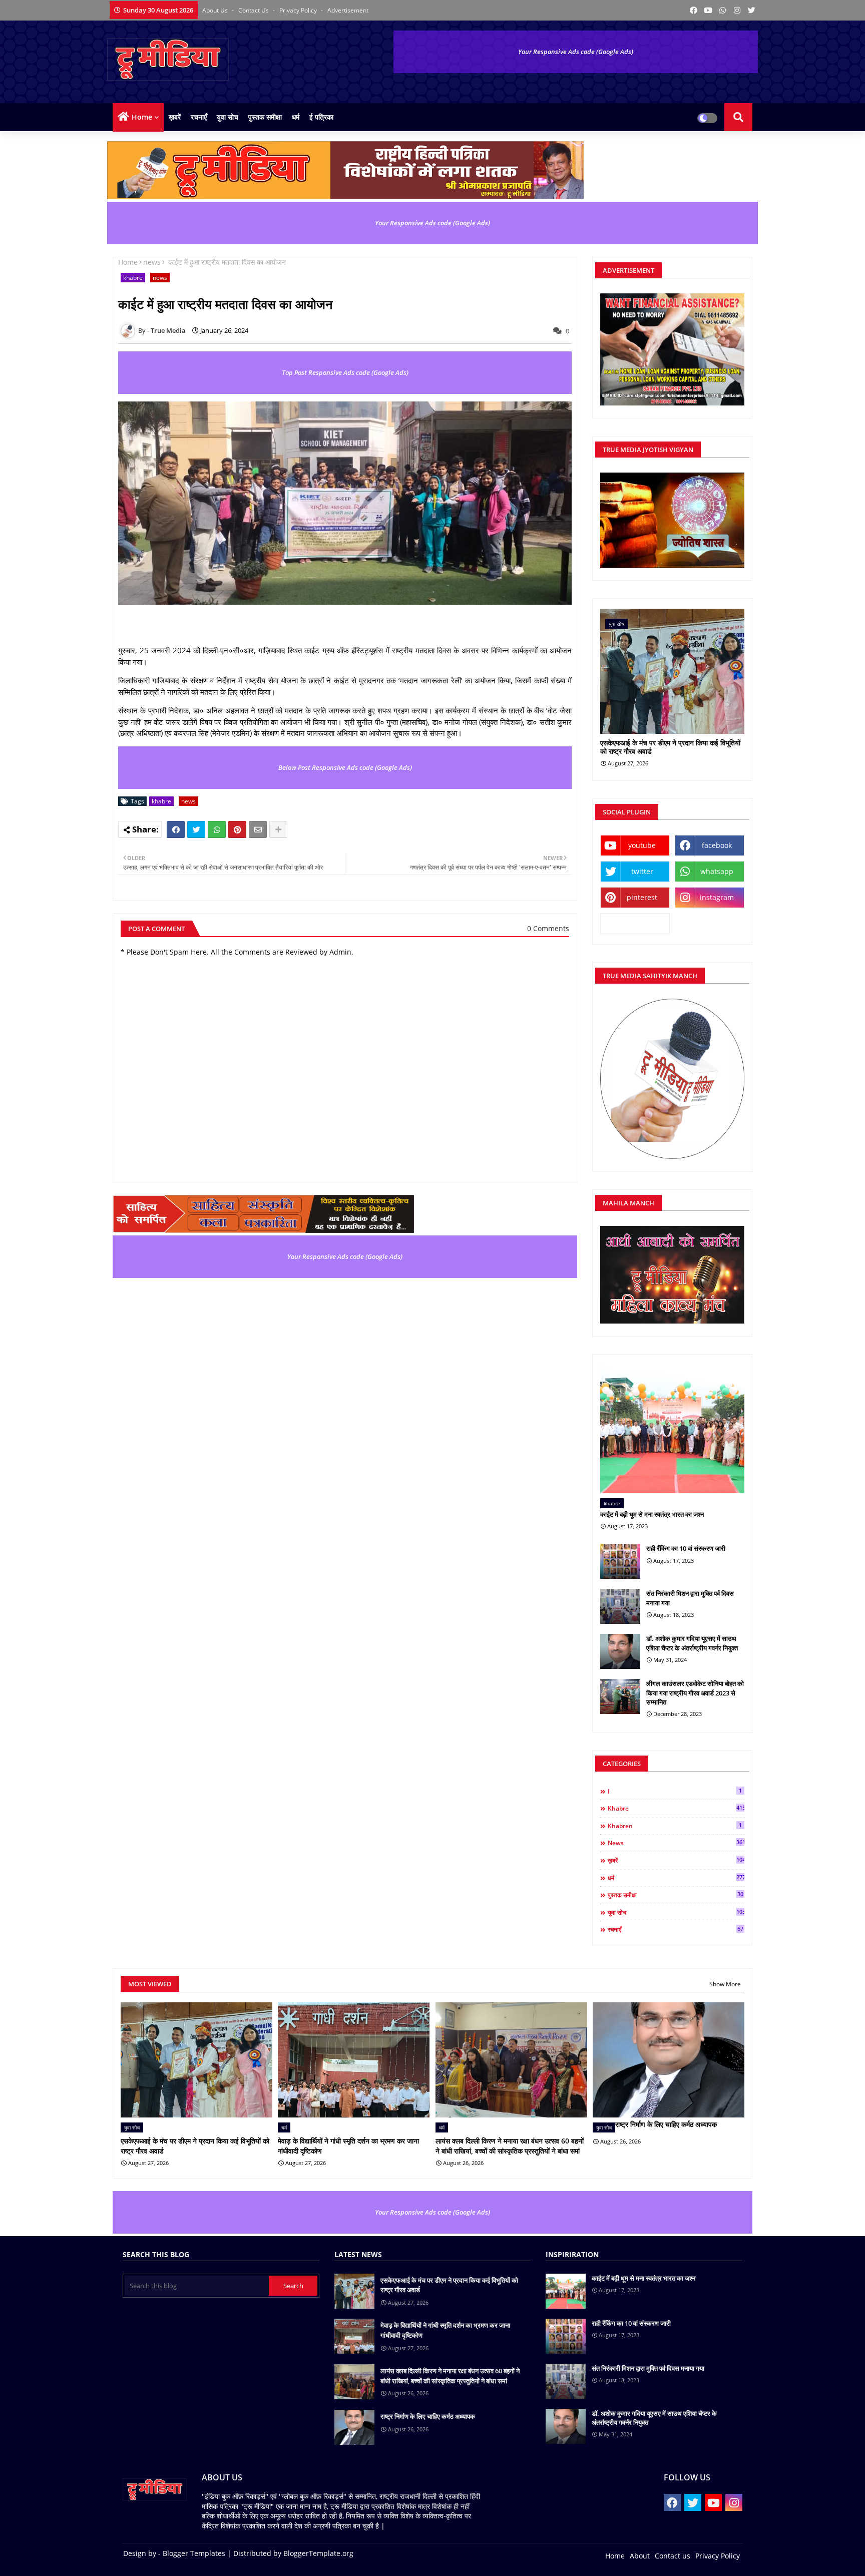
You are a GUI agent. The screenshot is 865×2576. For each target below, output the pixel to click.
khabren (675, 1826)
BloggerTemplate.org (318, 2553)
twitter (642, 871)
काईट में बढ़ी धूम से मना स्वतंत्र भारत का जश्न (652, 1514)
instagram (717, 897)
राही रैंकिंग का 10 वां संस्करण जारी (686, 1548)
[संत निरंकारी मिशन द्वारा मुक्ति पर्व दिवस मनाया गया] (620, 1606)
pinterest (642, 897)
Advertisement (348, 10)
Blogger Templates (194, 2553)
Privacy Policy (299, 10)
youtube (642, 845)
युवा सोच (228, 117)
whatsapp (717, 871)
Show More (725, 1984)
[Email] (258, 829)
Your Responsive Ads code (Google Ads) (576, 52)
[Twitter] (196, 829)
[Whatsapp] (217, 829)
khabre (133, 278)
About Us (216, 10)
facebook (717, 845)
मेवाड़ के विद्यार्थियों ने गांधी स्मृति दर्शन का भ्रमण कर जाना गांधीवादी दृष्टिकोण (348, 2146)
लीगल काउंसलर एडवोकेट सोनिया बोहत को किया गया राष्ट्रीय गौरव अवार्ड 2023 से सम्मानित (695, 1692)
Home (142, 117)
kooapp (635, 923)
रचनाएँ (199, 117)
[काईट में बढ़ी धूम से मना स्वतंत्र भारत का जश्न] (672, 1429)
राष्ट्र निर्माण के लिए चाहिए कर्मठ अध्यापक (666, 2124)
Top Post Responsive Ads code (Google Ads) (345, 372)
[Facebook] (176, 829)
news (152, 262)
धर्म (296, 117)
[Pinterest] (237, 829)
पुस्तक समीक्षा (265, 117)
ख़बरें (175, 117)
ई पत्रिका (321, 117)
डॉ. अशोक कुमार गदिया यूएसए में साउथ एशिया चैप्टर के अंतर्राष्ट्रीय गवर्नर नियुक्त (692, 1643)
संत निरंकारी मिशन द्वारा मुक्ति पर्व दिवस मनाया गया (690, 1598)
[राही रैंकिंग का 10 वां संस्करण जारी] (620, 1561)
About (640, 2556)
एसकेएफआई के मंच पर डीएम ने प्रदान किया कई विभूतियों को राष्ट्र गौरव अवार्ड (670, 747)
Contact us (254, 10)
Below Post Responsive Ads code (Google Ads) (345, 767)
